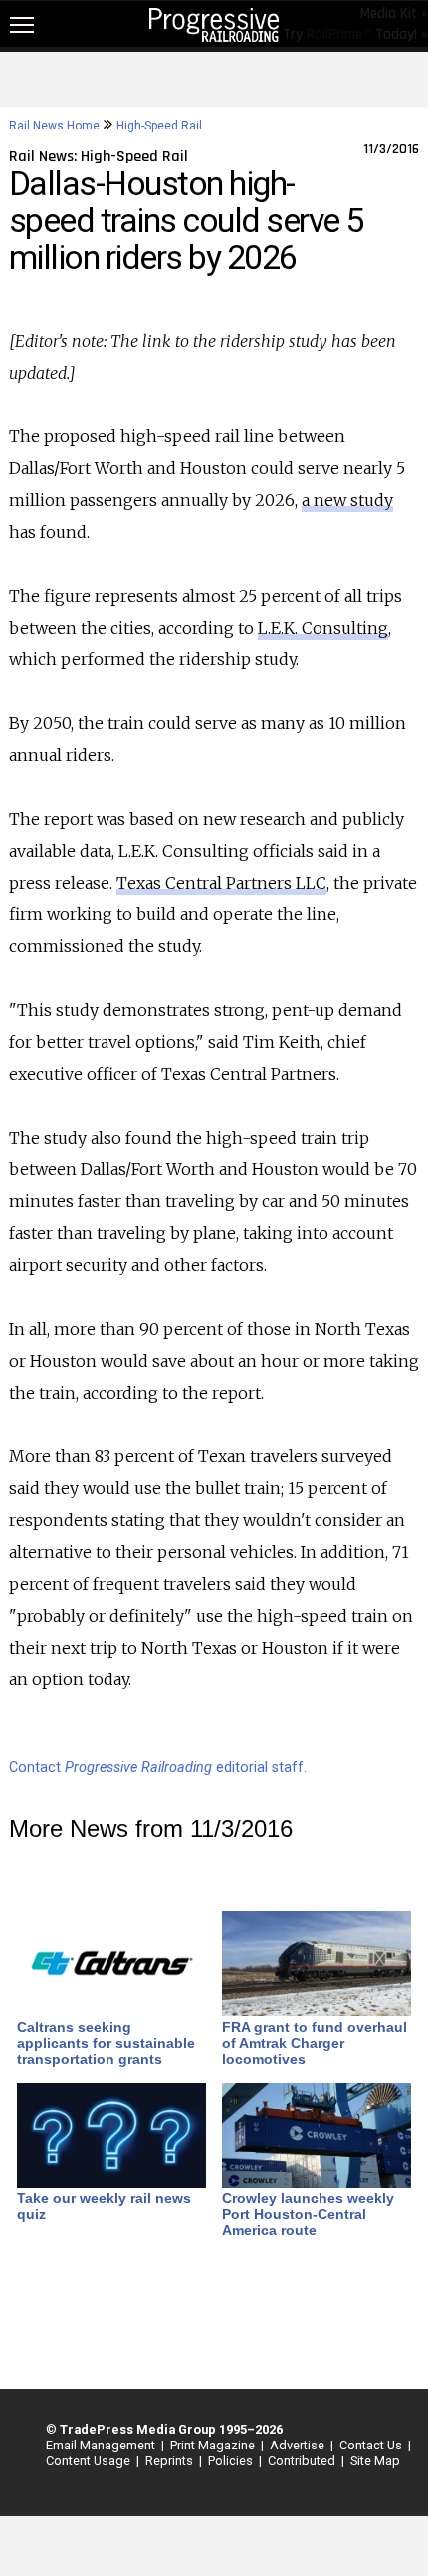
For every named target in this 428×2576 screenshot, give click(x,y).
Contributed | (303, 2461)
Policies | (232, 2461)
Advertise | (299, 2445)
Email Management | (102, 2445)
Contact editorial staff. (158, 1768)
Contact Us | (372, 2445)
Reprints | (171, 2461)
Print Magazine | (214, 2445)
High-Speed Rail (159, 126)
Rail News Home (54, 126)
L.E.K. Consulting (323, 628)
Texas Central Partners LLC (221, 883)
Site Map (375, 2461)
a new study (347, 500)
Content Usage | (90, 2461)
